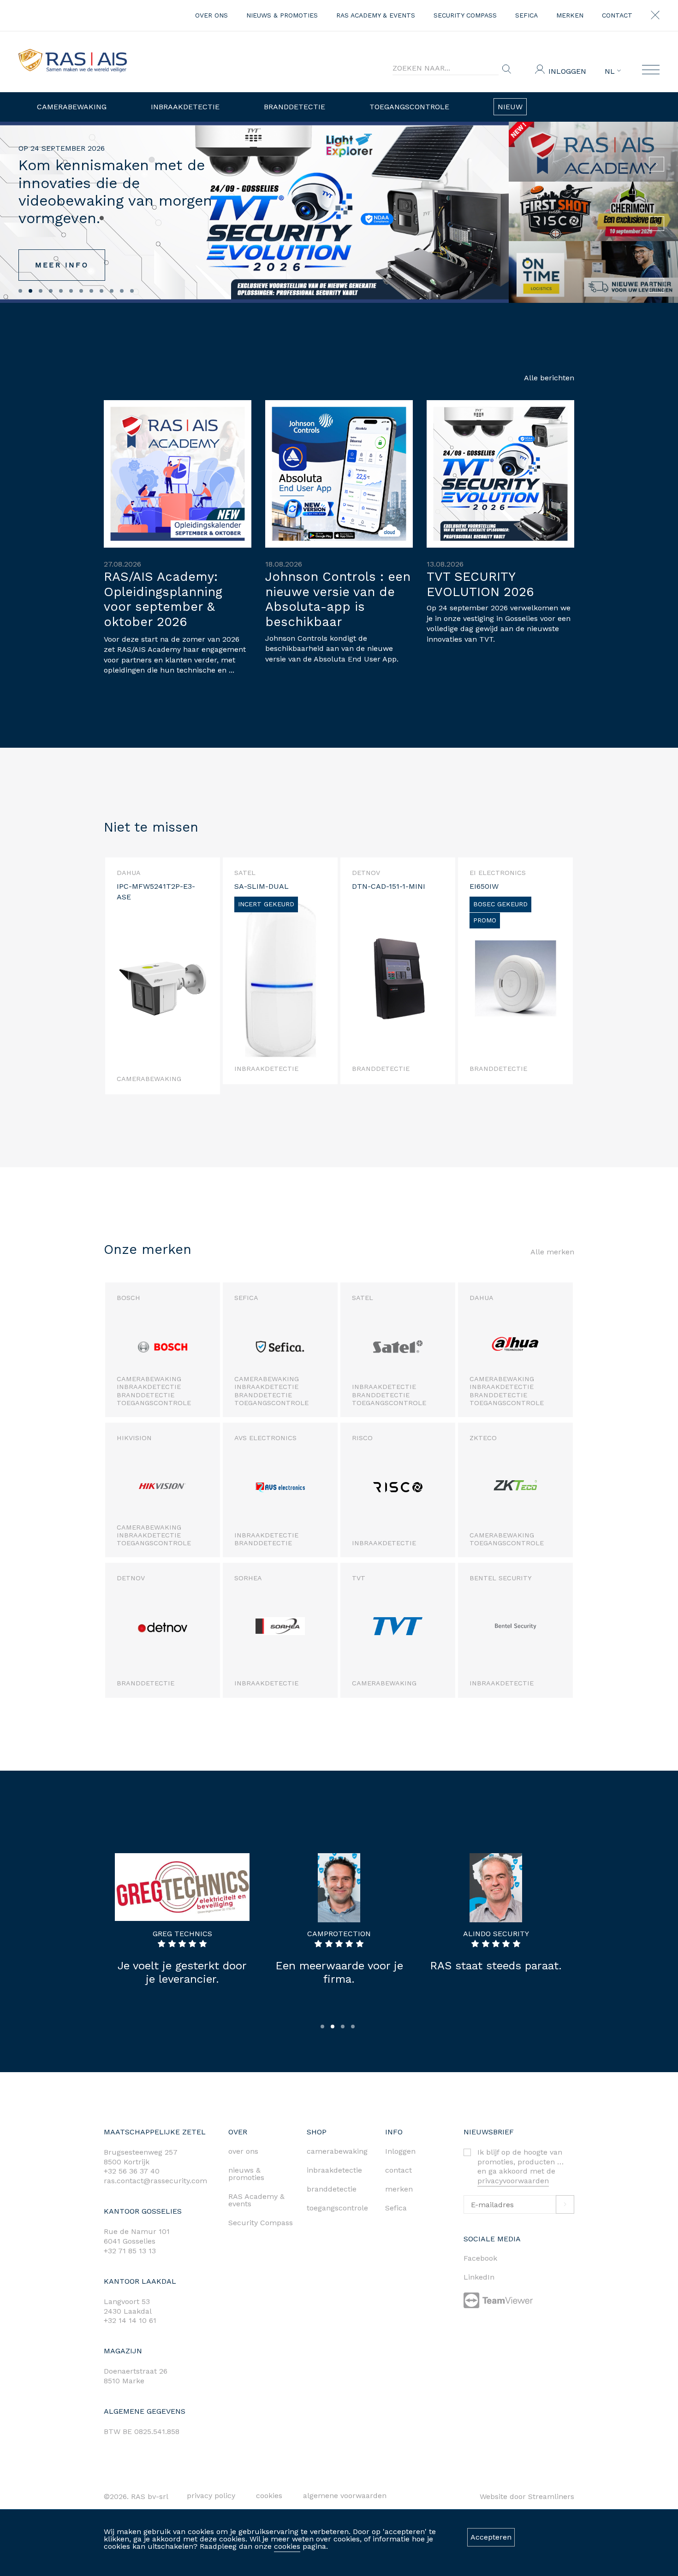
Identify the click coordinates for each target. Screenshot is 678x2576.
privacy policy (211, 2496)
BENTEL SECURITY (501, 1578)
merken (570, 15)
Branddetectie (294, 107)
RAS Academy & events (376, 15)
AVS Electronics (265, 1438)
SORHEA (248, 1578)
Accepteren (491, 2537)
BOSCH (128, 1298)
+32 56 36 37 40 (132, 2171)
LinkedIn (479, 2277)
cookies (287, 2546)
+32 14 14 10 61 (130, 2320)
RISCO (362, 1438)
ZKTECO (483, 1438)
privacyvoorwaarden (513, 2181)
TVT (359, 1578)
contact (617, 15)
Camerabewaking (72, 107)
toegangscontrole (337, 2208)
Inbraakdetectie (185, 107)
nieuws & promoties (282, 15)
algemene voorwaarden (345, 2496)
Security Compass (465, 15)
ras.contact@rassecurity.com (155, 2181)
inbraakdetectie (334, 2170)
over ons (211, 15)
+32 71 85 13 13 (130, 2251)
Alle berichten (549, 378)
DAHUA (482, 1298)
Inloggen (567, 71)
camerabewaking (337, 2151)
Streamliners (551, 2496)
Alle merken (552, 1252)
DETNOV (131, 1578)
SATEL (363, 1298)
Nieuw (510, 107)
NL (611, 71)
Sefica (526, 15)
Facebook (480, 2258)
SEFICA (246, 1298)
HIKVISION (134, 1438)
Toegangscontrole (409, 107)
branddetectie (332, 2189)
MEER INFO (62, 265)
